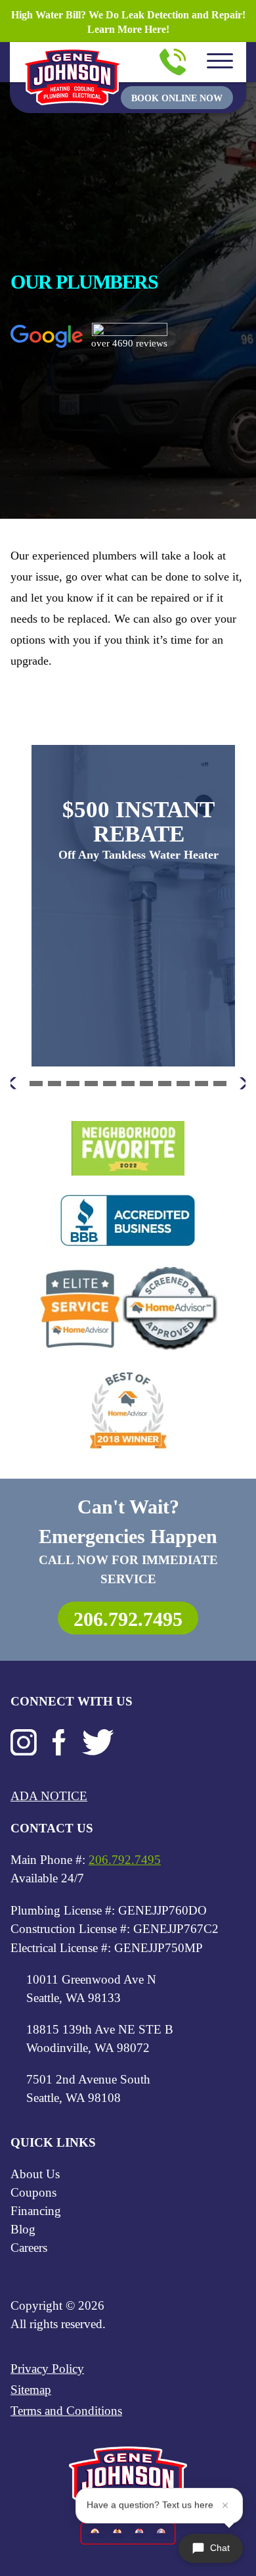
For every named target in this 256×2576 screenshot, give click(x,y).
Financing (36, 2211)
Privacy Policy (47, 2369)
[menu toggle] (220, 62)
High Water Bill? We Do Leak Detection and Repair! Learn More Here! (128, 22)
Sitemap (31, 2390)
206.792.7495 (128, 1619)
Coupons (33, 2192)
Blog (23, 2229)
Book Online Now (177, 98)
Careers (29, 2248)
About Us (35, 2174)
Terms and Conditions (66, 2411)
